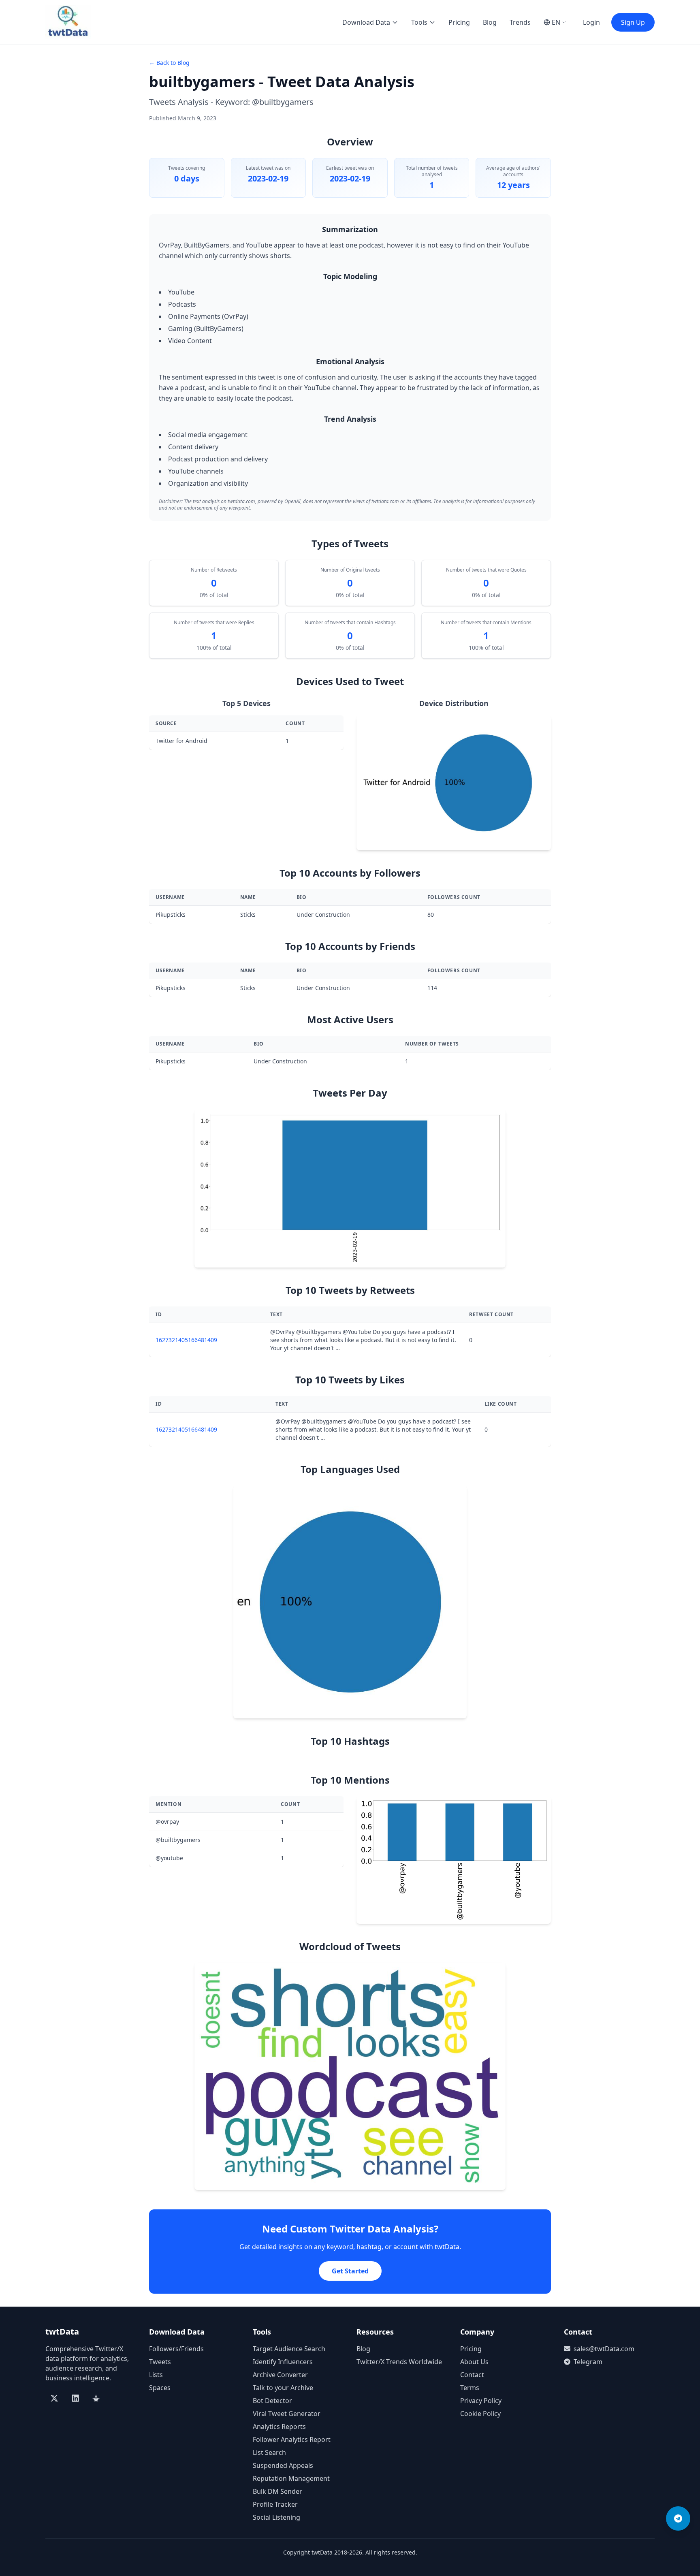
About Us (474, 2362)
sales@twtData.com (604, 2349)
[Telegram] (678, 2518)
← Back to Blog (169, 63)
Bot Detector (272, 2401)
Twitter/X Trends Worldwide (399, 2362)
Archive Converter (280, 2375)
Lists (156, 2375)
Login (591, 22)
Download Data (366, 22)
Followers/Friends (176, 2349)
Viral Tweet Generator (287, 2414)
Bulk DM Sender (277, 2491)
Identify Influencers (283, 2362)
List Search (269, 2452)
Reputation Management (291, 2478)
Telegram (588, 2362)
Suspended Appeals (283, 2465)
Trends (520, 22)
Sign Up (633, 22)
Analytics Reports (279, 2427)
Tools (419, 22)
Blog (490, 22)
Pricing (459, 22)
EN (556, 22)
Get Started (350, 2271)
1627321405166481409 (186, 1340)
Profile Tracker (275, 2504)
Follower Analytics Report (292, 2439)
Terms (470, 2388)
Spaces (160, 2388)
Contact (472, 2375)
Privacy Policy (481, 2401)
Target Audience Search (289, 2349)
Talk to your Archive (283, 2388)
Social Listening (276, 2517)
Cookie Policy (480, 2414)
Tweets (160, 2362)
